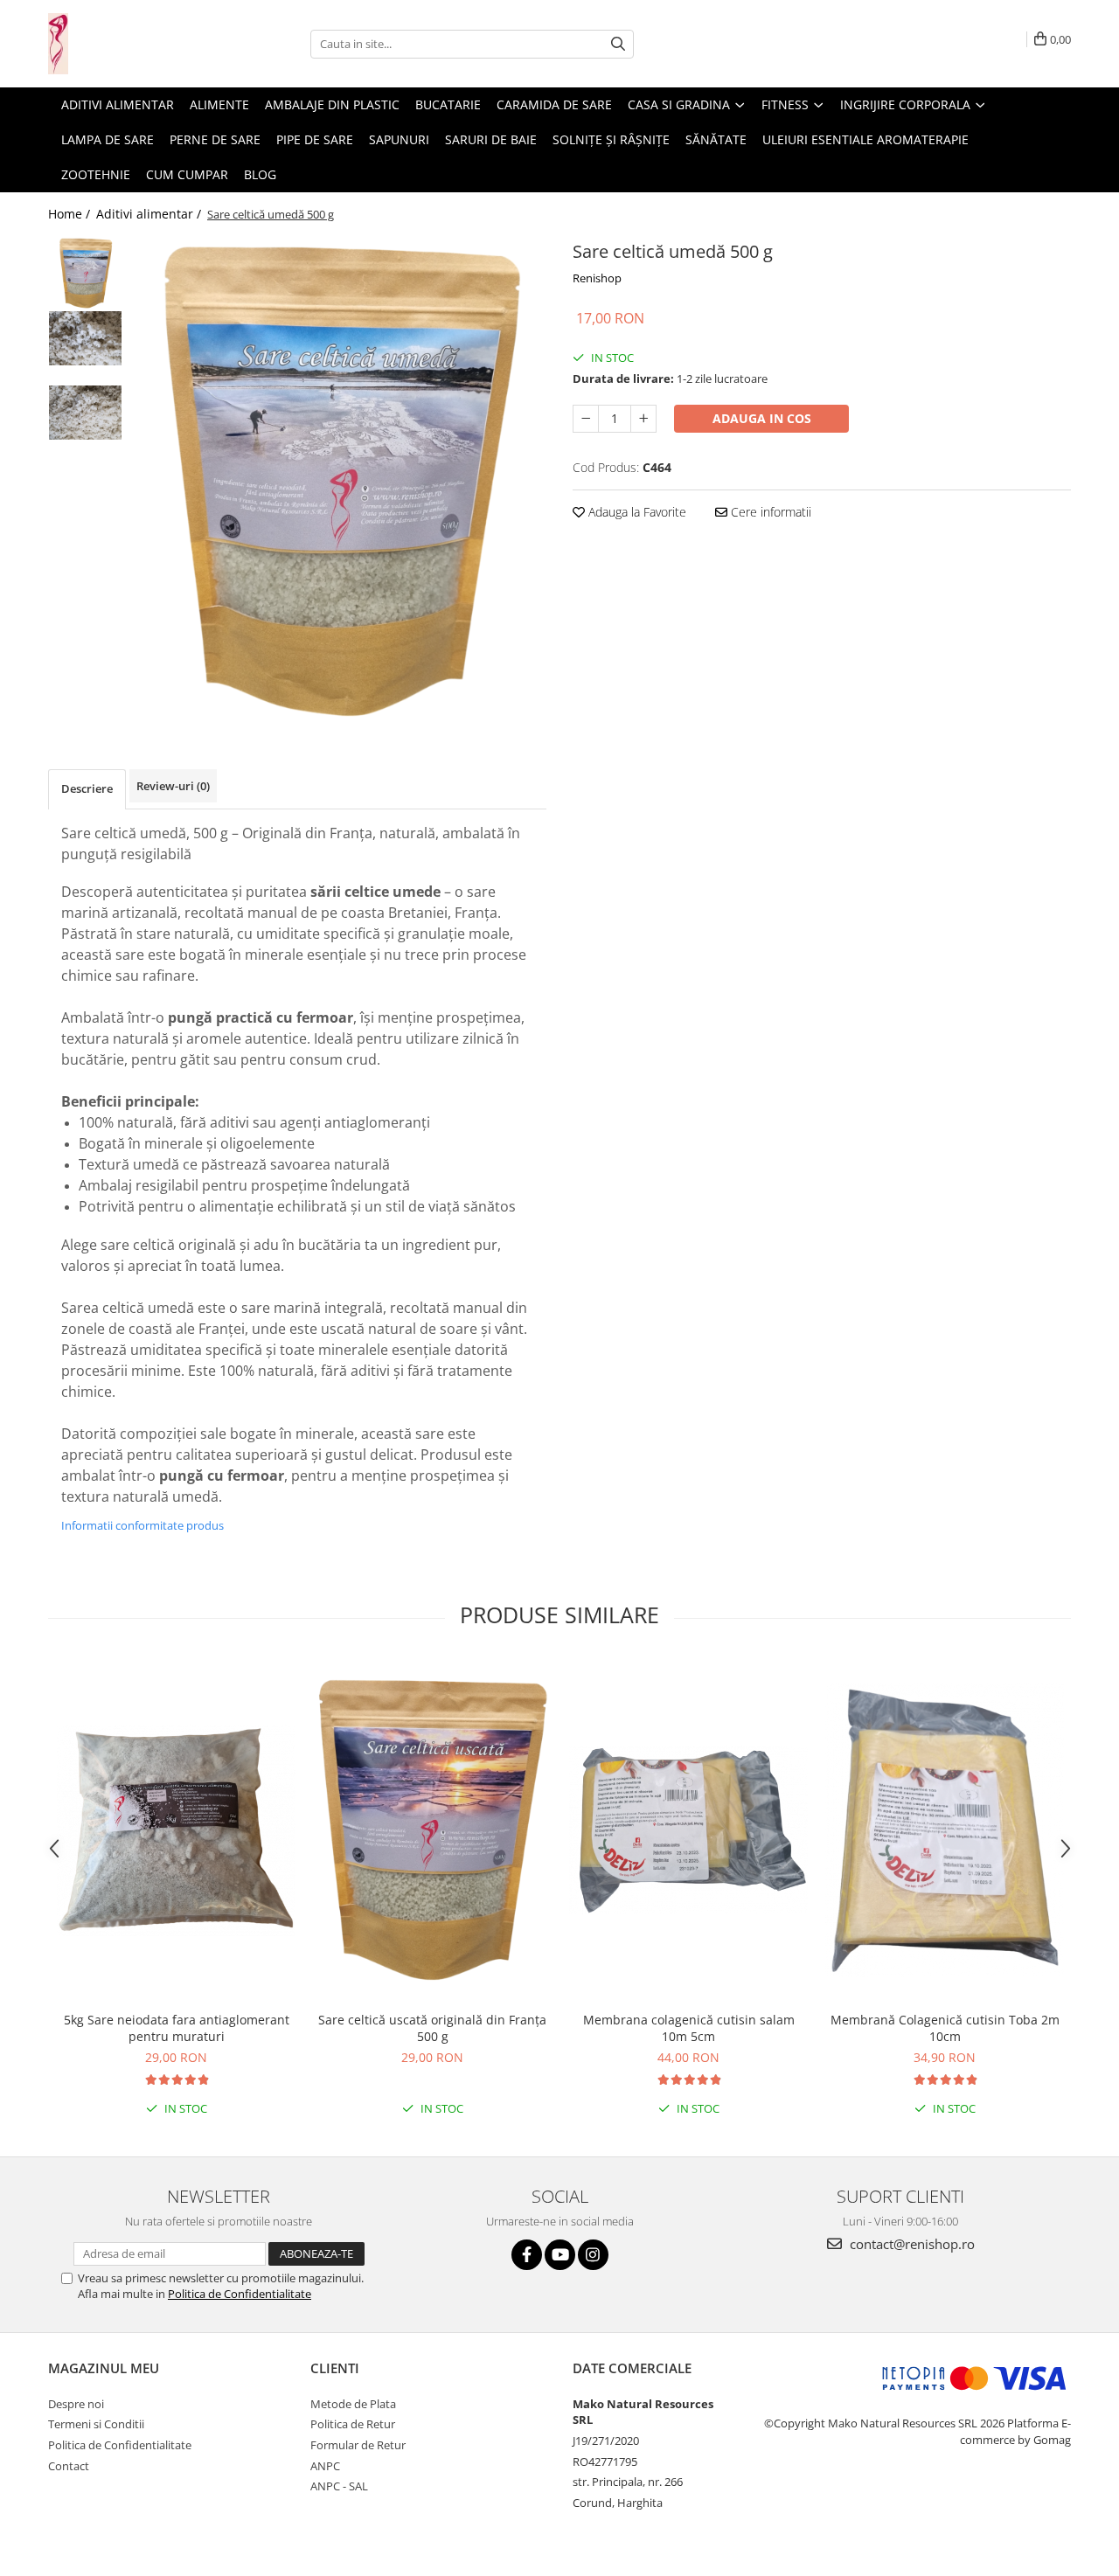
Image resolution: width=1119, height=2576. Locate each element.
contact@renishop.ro (910, 2244)
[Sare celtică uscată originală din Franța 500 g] (432, 1830)
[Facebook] (527, 2255)
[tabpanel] (339, 481)
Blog (260, 174)
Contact (69, 2466)
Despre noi (76, 2404)
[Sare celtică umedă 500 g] (339, 481)
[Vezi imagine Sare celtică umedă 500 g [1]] (85, 338)
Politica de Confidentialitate (240, 2294)
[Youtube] (560, 2255)
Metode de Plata (353, 2404)
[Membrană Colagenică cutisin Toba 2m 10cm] (945, 1830)
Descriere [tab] (87, 788)
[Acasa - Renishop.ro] (136, 44)
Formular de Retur (358, 2445)
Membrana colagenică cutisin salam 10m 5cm (689, 2028)
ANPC (325, 2466)
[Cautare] (618, 44)
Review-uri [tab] (173, 786)
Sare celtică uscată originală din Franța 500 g (432, 2028)
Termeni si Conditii (96, 2424)
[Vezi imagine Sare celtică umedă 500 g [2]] (85, 413)
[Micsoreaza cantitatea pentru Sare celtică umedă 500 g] (586, 419)
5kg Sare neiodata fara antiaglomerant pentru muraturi (177, 2028)
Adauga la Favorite (636, 512)
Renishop (597, 278)
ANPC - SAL (339, 2486)
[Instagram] (593, 2255)
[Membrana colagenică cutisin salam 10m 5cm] (688, 1830)
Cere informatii (769, 512)
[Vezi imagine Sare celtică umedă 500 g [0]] (85, 273)
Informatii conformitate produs (142, 1525)
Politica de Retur (353, 2424)
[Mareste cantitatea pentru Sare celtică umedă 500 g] (643, 419)
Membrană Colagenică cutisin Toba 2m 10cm (945, 2028)
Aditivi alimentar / (150, 214)
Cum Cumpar (187, 174)
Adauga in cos (762, 418)
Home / (71, 214)
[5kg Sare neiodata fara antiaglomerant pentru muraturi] (176, 1830)
